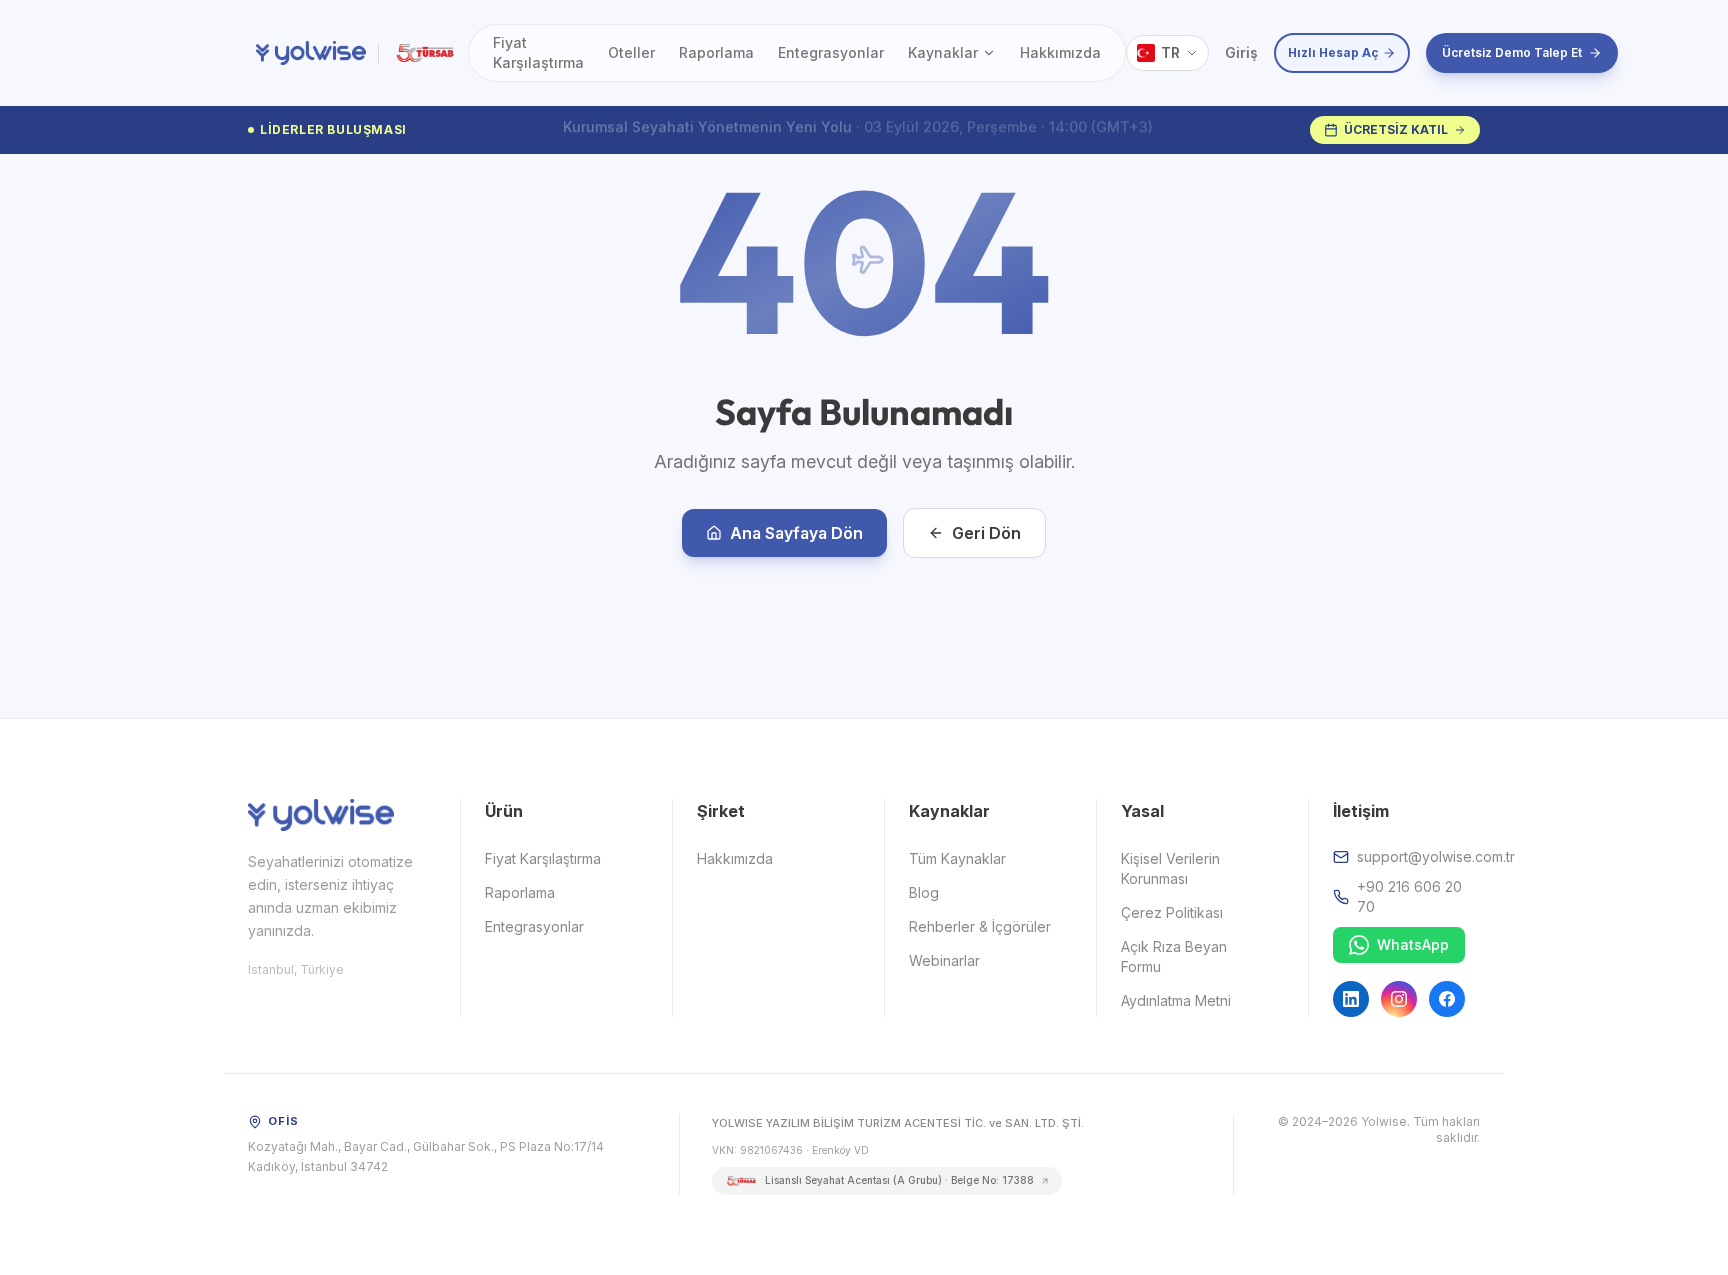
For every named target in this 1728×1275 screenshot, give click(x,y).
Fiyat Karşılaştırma (538, 52)
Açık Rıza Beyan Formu (1174, 956)
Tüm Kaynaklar (957, 858)
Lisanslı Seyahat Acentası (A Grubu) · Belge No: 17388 (899, 1180)
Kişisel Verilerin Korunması (1170, 868)
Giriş (1241, 52)
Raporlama (716, 52)
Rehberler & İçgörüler (980, 926)
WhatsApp (1413, 944)
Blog (924, 892)
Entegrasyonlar (831, 52)
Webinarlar (944, 960)
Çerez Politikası (1172, 912)
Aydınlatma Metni (1176, 1000)
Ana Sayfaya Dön (796, 533)
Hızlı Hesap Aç (1333, 52)
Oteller (631, 52)
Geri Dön (986, 533)
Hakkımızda (1060, 52)
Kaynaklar (943, 52)
